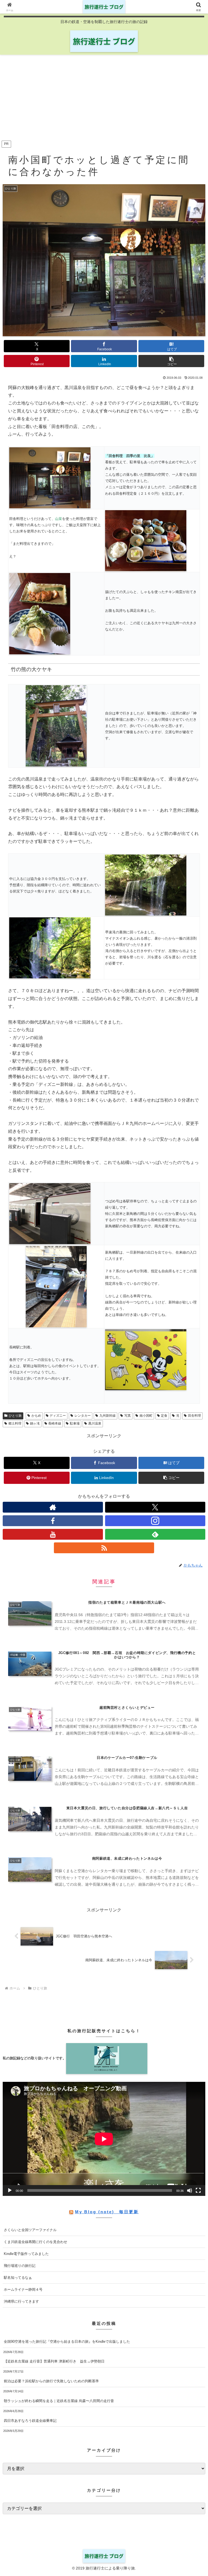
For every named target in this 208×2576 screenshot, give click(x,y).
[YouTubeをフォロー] (53, 1534)
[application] (104, 2139)
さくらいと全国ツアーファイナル (30, 2230)
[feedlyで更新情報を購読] (155, 1534)
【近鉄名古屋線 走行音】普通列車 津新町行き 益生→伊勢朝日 (54, 2361)
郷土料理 (15, 1423)
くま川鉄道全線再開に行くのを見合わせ (35, 2242)
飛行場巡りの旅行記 (20, 2266)
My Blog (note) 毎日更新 (107, 2212)
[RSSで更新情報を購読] (104, 1548)
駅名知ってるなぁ (18, 2278)
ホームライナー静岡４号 (23, 2289)
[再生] (10, 2190)
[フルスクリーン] (198, 2190)
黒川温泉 (95, 1423)
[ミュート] (190, 2190)
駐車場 (75, 1423)
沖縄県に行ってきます (21, 2301)
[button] (171, 361)
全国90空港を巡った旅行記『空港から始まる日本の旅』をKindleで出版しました (67, 2342)
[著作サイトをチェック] (53, 1507)
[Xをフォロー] (155, 1507)
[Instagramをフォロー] (155, 1521)
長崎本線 (55, 1423)
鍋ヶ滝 (35, 1423)
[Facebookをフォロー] (53, 1521)
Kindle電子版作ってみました (26, 2254)
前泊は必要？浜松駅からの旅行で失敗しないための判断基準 (51, 2381)
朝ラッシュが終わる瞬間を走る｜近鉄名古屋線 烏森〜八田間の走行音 (59, 2401)
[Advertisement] (104, 99)
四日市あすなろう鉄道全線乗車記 (30, 2421)
